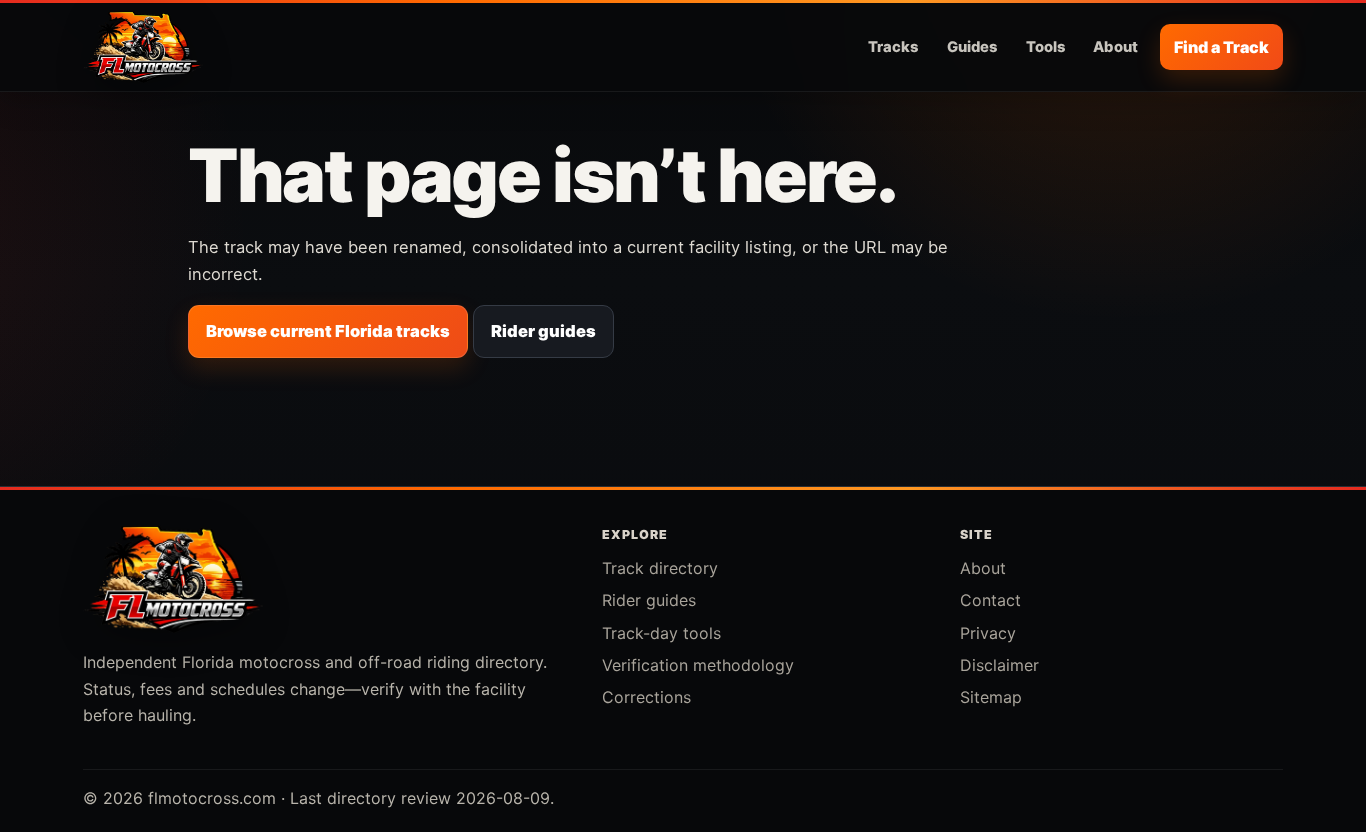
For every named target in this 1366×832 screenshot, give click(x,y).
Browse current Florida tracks (328, 331)
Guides (972, 47)
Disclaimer (999, 665)
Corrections (646, 697)
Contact (990, 600)
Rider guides (543, 331)
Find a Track (1221, 47)
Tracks (893, 47)
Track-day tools (661, 633)
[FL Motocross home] (143, 47)
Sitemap (991, 697)
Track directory (660, 568)
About (1115, 47)
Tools (1046, 47)
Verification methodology (698, 665)
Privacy (988, 633)
